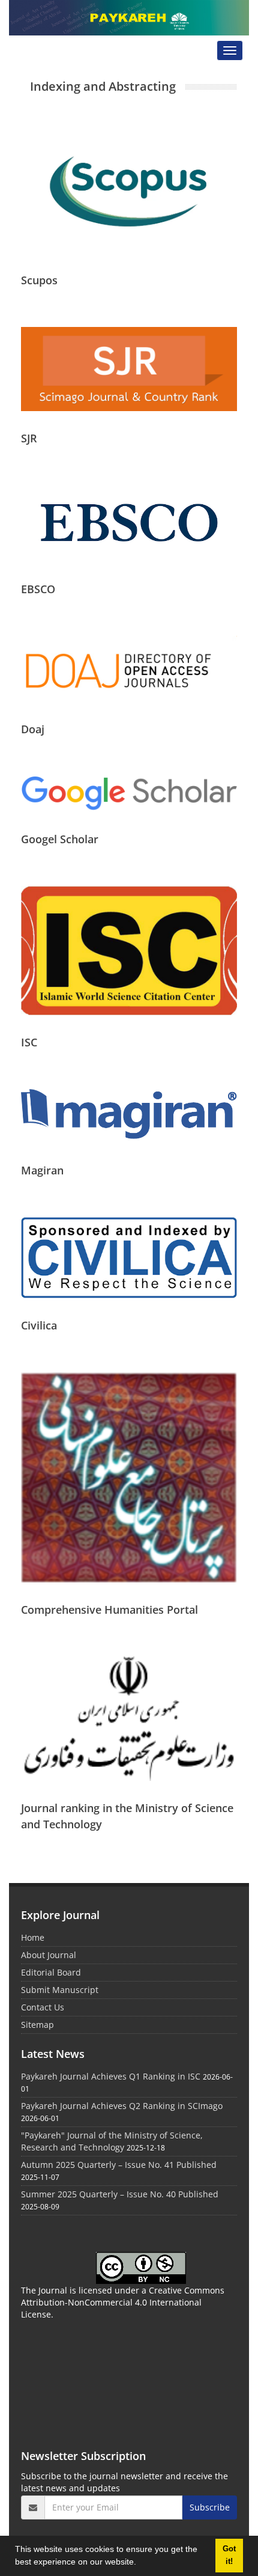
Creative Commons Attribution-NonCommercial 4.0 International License (123, 2302)
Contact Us (43, 2007)
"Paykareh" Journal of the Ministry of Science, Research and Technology (112, 2141)
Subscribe (210, 2507)
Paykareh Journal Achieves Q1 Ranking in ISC (111, 2076)
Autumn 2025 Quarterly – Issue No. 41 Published (119, 2165)
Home (33, 1937)
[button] (140, 2563)
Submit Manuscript (60, 1990)
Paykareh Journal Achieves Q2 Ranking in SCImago (122, 2106)
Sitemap (37, 2025)
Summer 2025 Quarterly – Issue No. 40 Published (120, 2194)
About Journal (49, 1955)
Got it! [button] (229, 2555)
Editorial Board (51, 1972)
